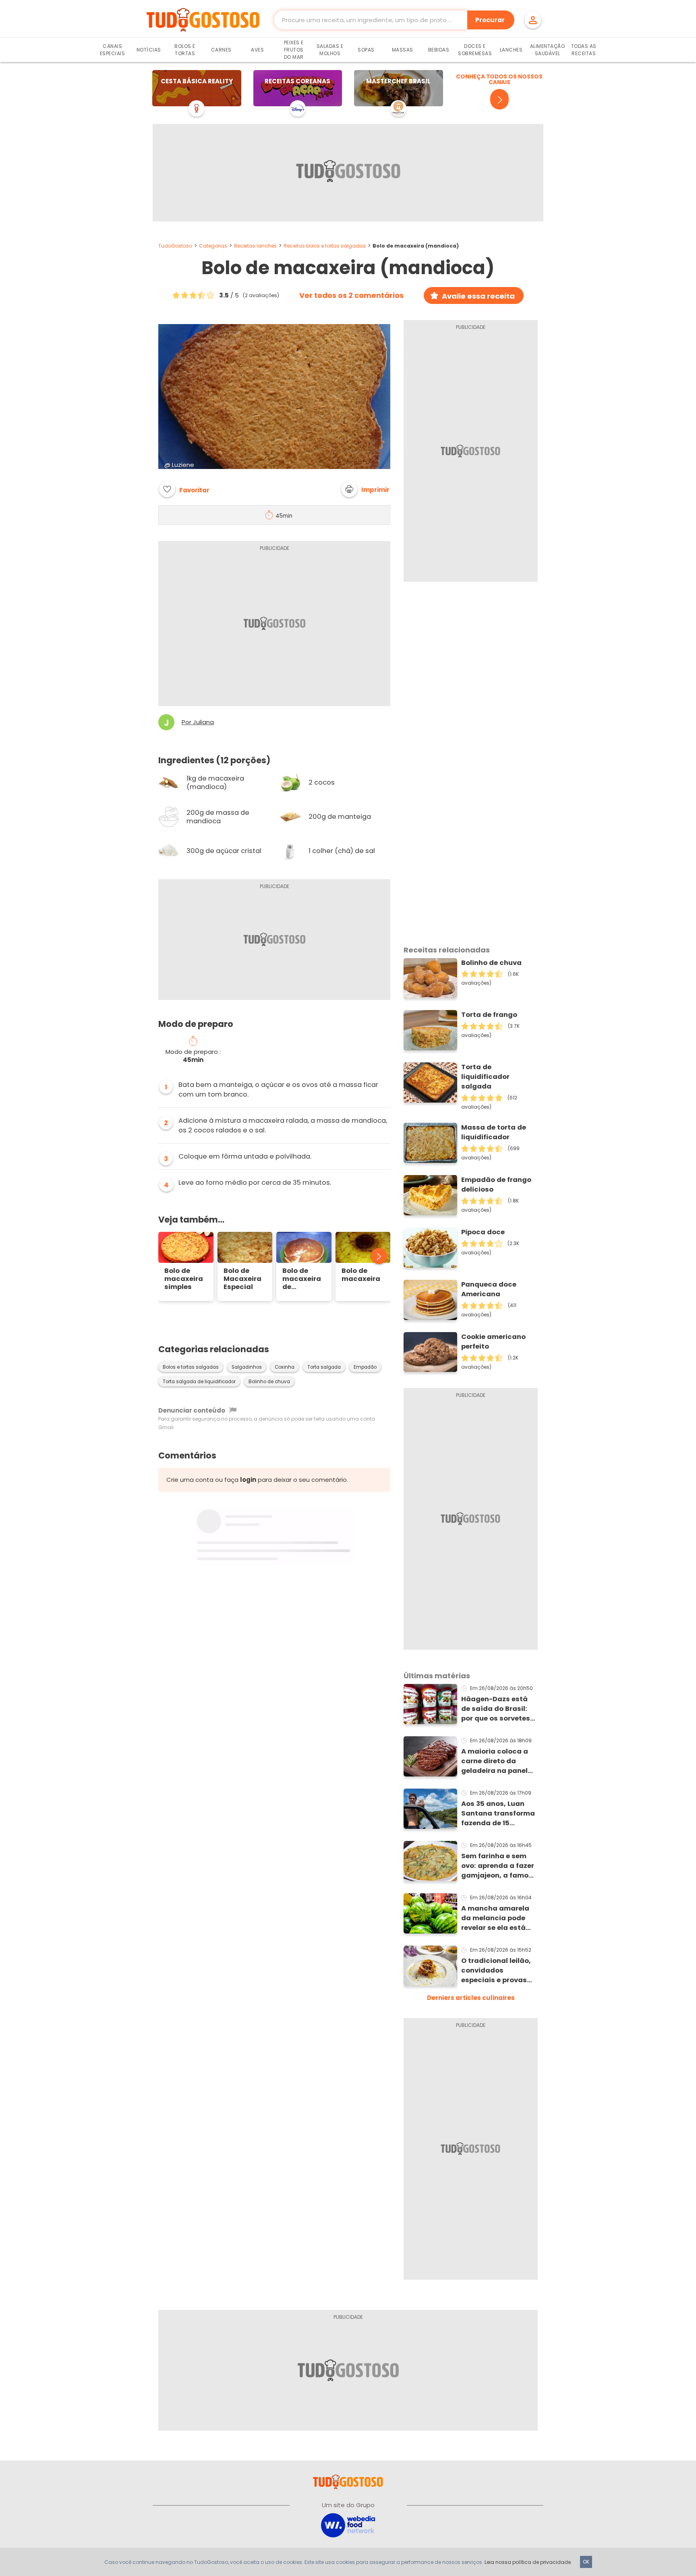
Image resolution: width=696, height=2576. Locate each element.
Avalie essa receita (478, 296)
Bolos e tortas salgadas (191, 1367)
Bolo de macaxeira (361, 1275)
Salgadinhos (247, 1367)
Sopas (366, 50)
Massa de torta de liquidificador (494, 1132)
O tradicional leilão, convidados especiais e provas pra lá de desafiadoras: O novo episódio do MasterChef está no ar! (499, 1971)
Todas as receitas (584, 50)
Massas (403, 50)
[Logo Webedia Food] (348, 2525)
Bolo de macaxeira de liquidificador (304, 1279)
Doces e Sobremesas (475, 50)
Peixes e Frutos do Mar (294, 50)
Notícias (149, 50)
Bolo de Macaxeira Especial (242, 1279)
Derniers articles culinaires (471, 1998)
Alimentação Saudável (548, 50)
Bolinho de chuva (269, 1382)
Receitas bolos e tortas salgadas (325, 246)
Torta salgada (324, 1367)
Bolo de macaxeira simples (184, 1279)
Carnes (221, 50)
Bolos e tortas (185, 50)
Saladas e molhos (330, 50)
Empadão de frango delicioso (496, 1185)
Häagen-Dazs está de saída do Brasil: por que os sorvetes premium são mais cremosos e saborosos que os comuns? (496, 1709)
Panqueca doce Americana (489, 1289)
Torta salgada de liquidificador (199, 1382)
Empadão (365, 1367)
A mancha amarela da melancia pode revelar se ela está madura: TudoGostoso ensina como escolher (498, 1918)
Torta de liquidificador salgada (485, 1077)
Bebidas (439, 50)
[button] (365, 489)
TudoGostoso (175, 246)
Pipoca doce (483, 1232)
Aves (257, 50)
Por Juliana (198, 722)
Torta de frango (489, 1015)
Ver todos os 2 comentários (351, 295)
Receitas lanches (255, 246)
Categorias (213, 246)
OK (586, 2562)
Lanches (511, 50)
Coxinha (285, 1367)
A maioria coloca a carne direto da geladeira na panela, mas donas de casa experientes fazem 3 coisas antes (498, 1761)
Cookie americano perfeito (493, 1342)
